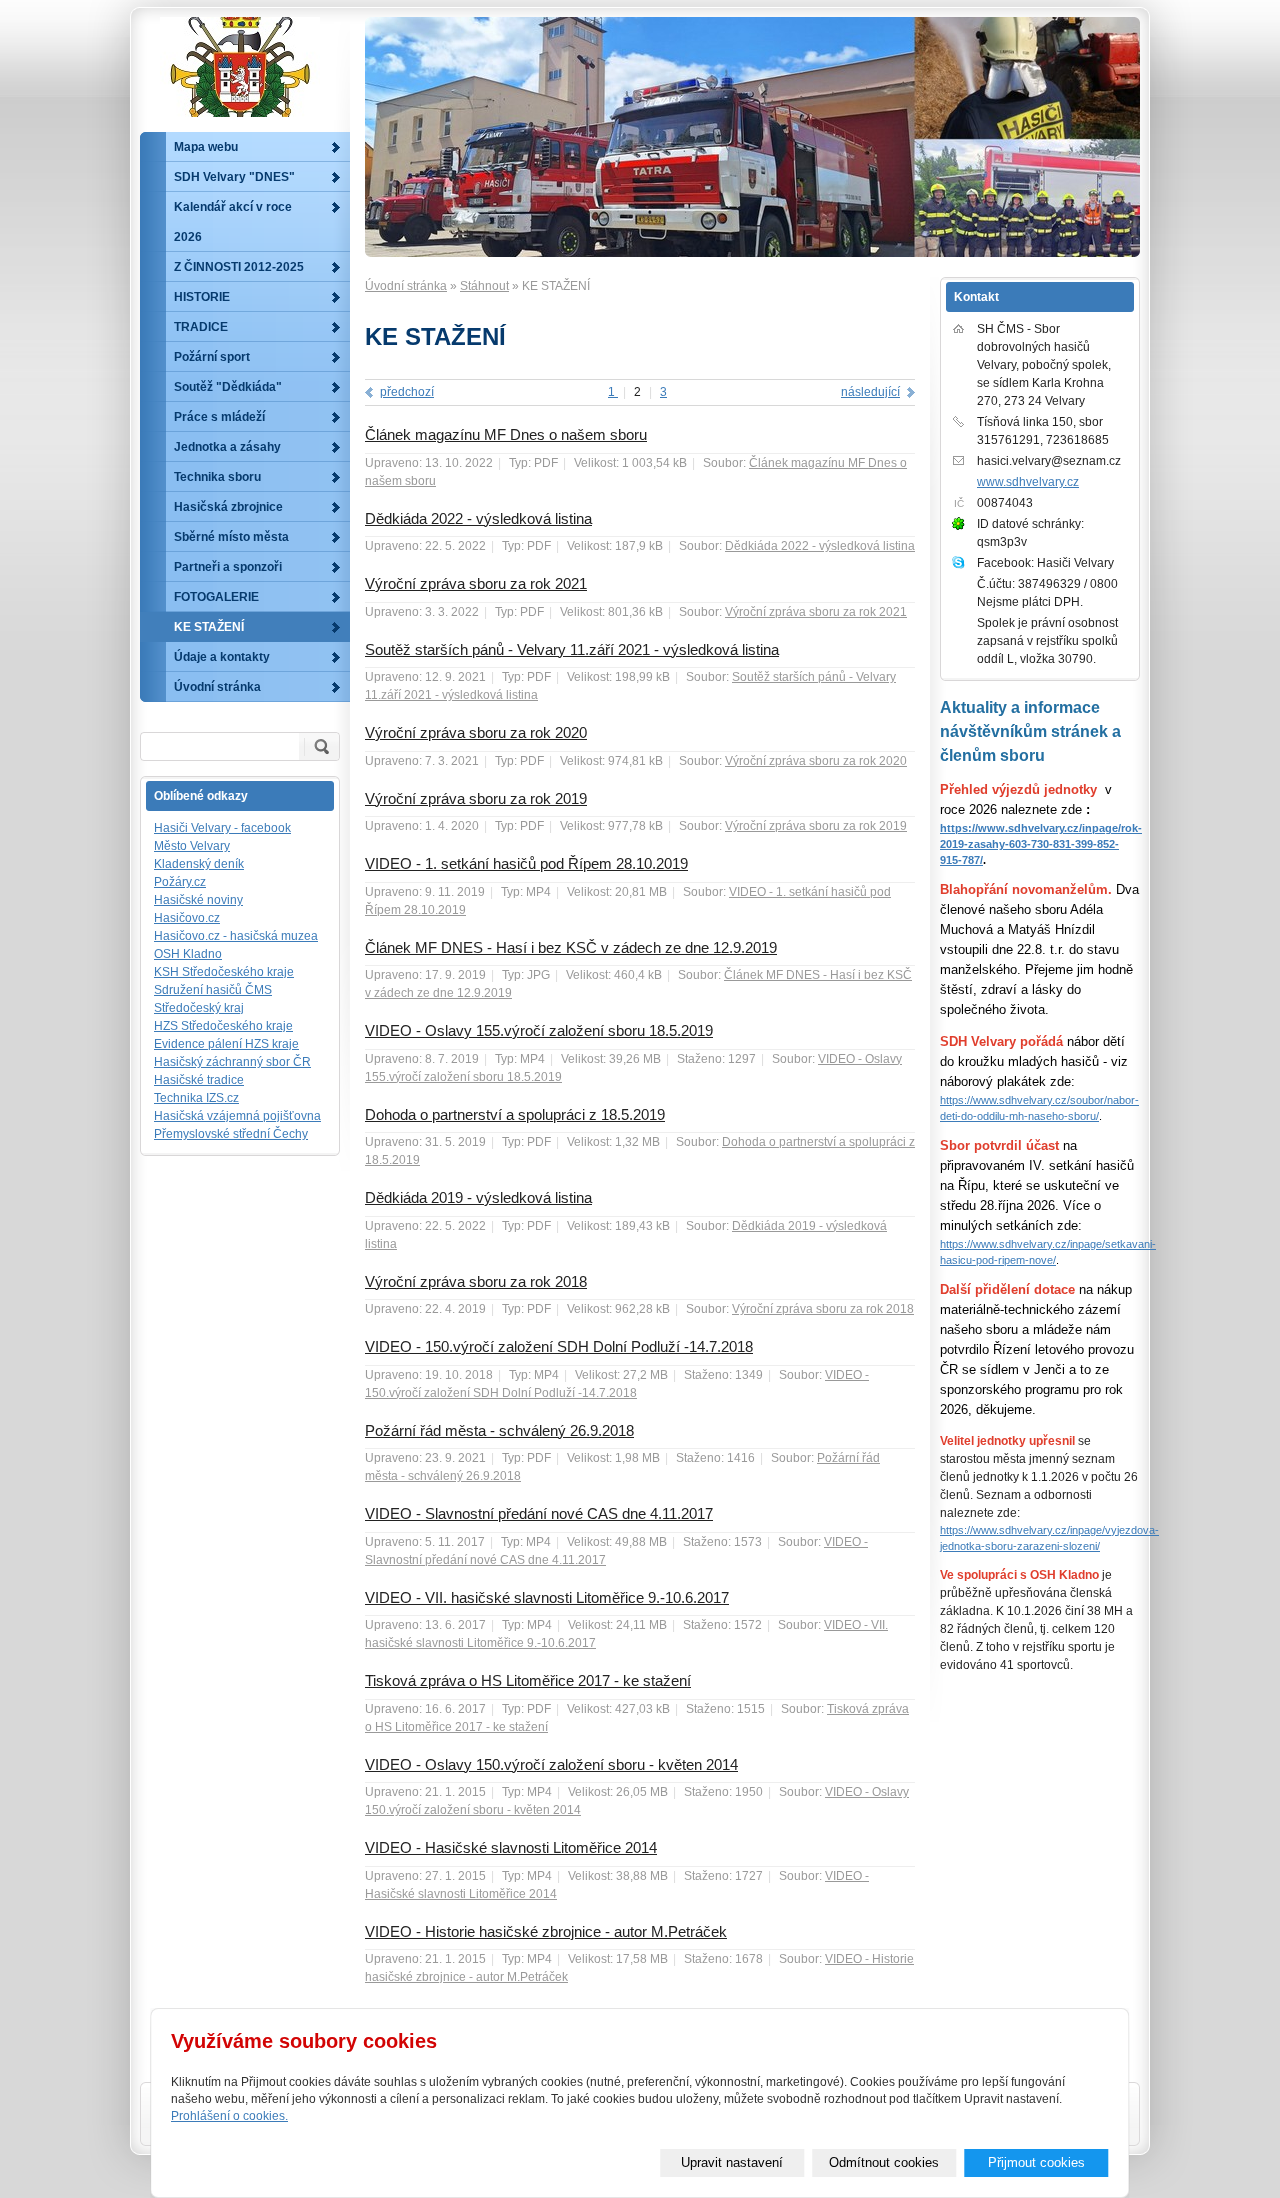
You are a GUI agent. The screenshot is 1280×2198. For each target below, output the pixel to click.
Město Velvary (192, 846)
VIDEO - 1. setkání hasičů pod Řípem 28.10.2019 (526, 863)
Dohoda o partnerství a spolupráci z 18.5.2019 (515, 1114)
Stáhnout (484, 286)
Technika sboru (217, 477)
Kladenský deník (199, 864)
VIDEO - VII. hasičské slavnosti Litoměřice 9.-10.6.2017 (547, 1597)
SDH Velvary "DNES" (234, 177)
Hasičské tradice (199, 1080)
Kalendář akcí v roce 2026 (233, 222)
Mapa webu (206, 147)
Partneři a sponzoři (228, 567)
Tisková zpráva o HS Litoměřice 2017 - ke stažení (528, 1680)
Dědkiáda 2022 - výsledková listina (478, 518)
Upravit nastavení (732, 2162)
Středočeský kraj (199, 1008)
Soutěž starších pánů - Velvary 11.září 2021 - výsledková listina (572, 649)
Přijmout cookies (1036, 2162)
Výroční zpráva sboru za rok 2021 (476, 583)
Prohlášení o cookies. (229, 2116)
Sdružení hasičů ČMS (213, 990)
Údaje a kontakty (222, 657)
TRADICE (201, 327)
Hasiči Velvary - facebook (222, 828)
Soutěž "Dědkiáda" (228, 387)
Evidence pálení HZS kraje (226, 1044)
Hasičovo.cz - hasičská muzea (236, 936)
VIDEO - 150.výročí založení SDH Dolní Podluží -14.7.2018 (559, 1346)
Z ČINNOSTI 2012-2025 (239, 267)
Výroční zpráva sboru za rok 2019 (476, 798)
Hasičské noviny (198, 900)
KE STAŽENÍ (209, 627)
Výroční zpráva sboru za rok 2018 (476, 1281)
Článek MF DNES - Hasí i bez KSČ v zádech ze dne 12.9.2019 (571, 947)
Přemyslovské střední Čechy (231, 1134)
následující (870, 392)
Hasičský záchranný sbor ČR (232, 1062)
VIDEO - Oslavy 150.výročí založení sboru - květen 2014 (551, 1764)
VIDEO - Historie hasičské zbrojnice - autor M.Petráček (546, 1931)
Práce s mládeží (219, 417)
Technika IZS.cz (196, 1098)
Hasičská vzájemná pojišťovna (237, 1116)
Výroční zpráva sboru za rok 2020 (476, 732)
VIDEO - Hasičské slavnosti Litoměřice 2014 (511, 1847)
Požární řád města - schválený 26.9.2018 (499, 1430)
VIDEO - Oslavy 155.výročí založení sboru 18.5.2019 (539, 1030)
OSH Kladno (188, 954)
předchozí (407, 392)
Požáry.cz (180, 882)
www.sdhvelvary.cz (1028, 482)
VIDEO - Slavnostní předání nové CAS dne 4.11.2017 (539, 1513)
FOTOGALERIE (216, 597)
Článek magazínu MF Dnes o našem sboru (506, 434)
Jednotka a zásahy (227, 447)
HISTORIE (202, 297)
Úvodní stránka (406, 286)
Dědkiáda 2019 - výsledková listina (478, 1197)
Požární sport (212, 357)
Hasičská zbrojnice (228, 507)
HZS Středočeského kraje (223, 1026)
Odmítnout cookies (884, 2162)
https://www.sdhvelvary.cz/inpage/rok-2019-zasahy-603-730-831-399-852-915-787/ (1041, 844)
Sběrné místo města (231, 537)
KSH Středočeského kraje (224, 972)
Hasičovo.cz (187, 918)
